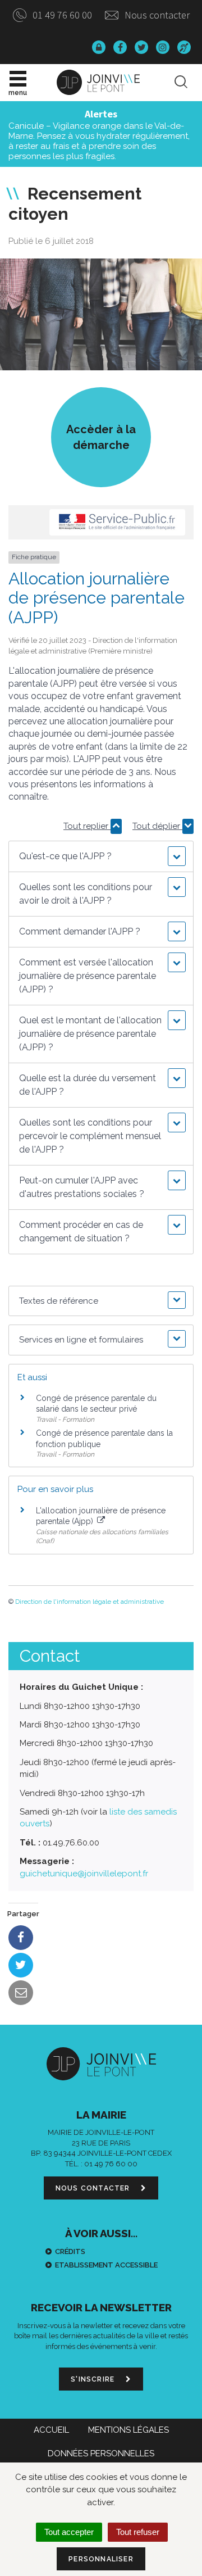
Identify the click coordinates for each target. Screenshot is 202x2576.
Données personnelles (101, 2453)
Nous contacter (156, 15)
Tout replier (87, 826)
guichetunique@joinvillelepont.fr (84, 1874)
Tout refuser (138, 2532)
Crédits (70, 2251)
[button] (101, 856)
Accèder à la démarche (101, 437)
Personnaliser (101, 2559)
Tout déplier (157, 826)
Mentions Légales (128, 2430)
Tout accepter (69, 2532)
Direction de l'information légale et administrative (89, 1602)
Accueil (51, 2430)
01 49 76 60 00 (61, 15)
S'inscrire (94, 2379)
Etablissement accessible (106, 2265)
